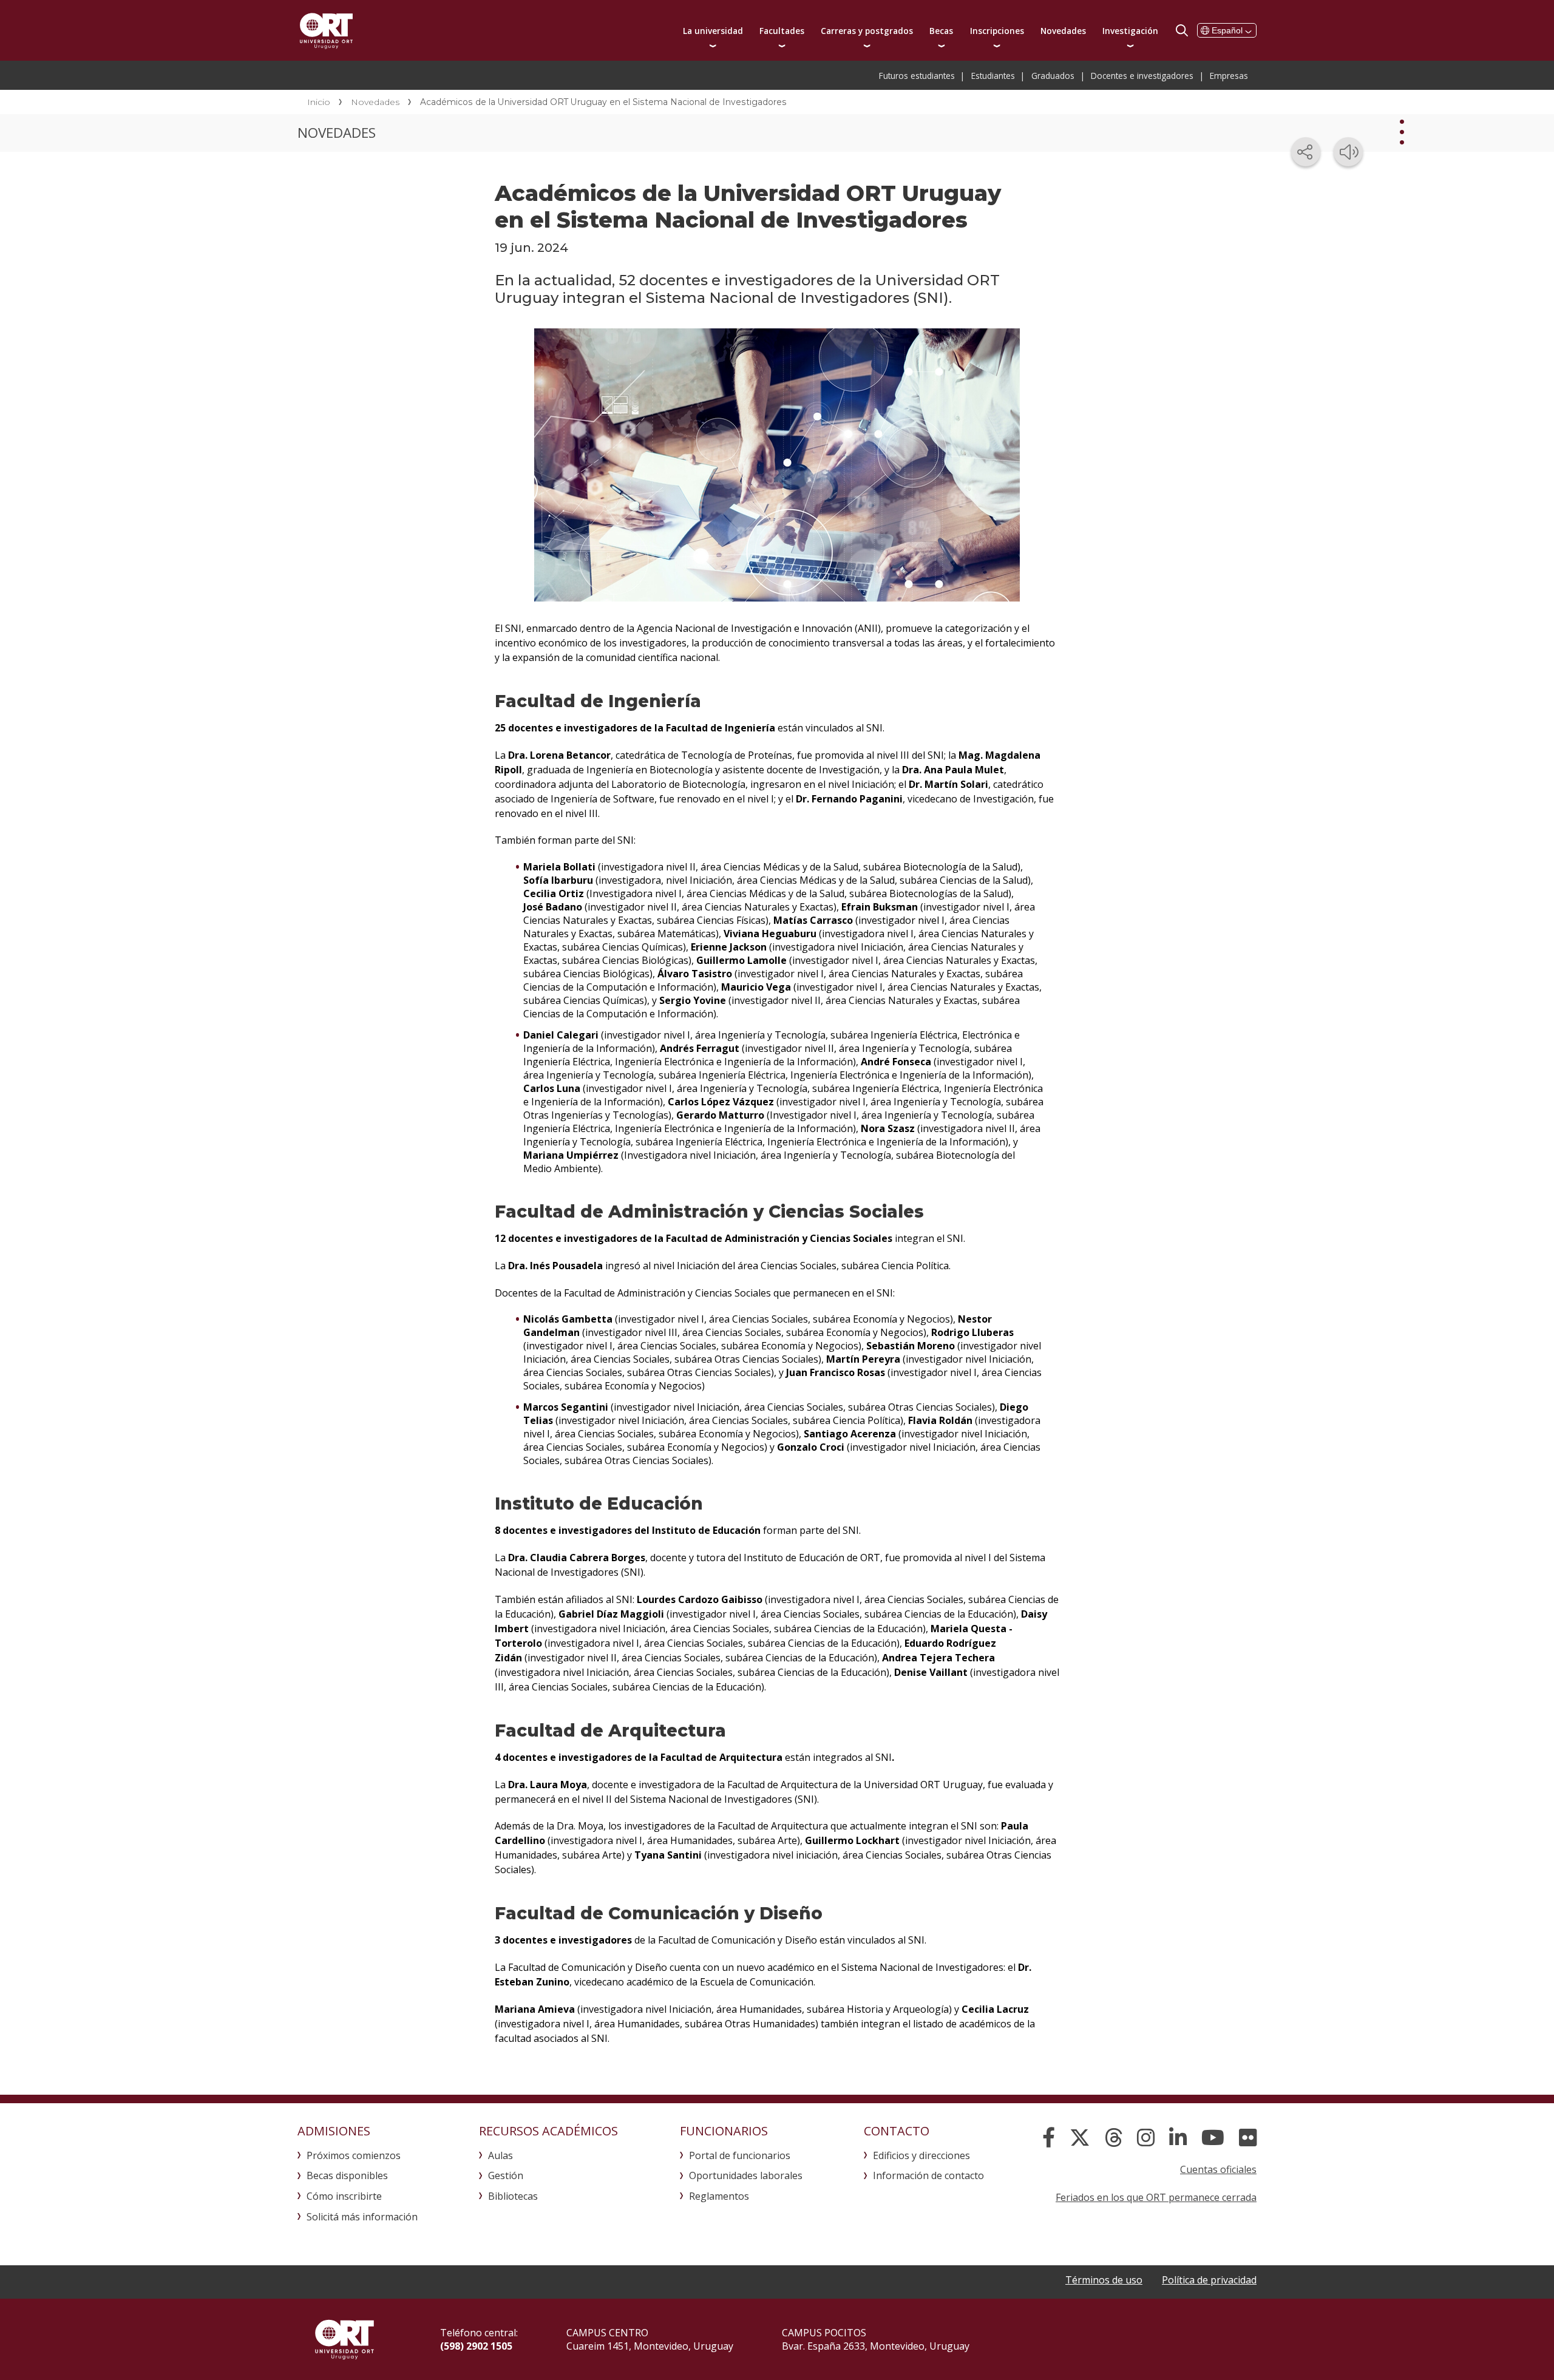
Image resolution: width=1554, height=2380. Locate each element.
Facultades (782, 31)
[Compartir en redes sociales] (1306, 152)
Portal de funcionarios (740, 2155)
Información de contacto (928, 2175)
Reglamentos (719, 2196)
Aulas (500, 2155)
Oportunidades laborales (746, 2175)
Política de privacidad (1209, 2280)
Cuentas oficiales (1218, 2169)
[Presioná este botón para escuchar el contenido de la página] (1348, 152)
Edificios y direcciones (921, 2155)
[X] (1080, 2138)
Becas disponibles (347, 2175)
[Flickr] (1248, 2138)
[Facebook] (1049, 2138)
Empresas (1229, 76)
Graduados (1053, 76)
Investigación (1130, 31)
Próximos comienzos (354, 2155)
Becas (941, 31)
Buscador (1182, 30)
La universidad (713, 31)
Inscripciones (997, 31)
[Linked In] (1178, 2138)
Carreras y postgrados (867, 31)
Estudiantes (993, 76)
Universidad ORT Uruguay (326, 30)
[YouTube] (1213, 2138)
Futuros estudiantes (917, 76)
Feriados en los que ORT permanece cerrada (1156, 2197)
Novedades (1063, 31)
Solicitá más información (362, 2217)
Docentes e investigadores (1142, 76)
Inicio (319, 102)
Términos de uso (1104, 2280)
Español (1227, 30)
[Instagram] (1146, 2138)
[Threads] (1114, 2138)
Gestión (506, 2175)
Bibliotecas (513, 2196)
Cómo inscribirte (344, 2196)
